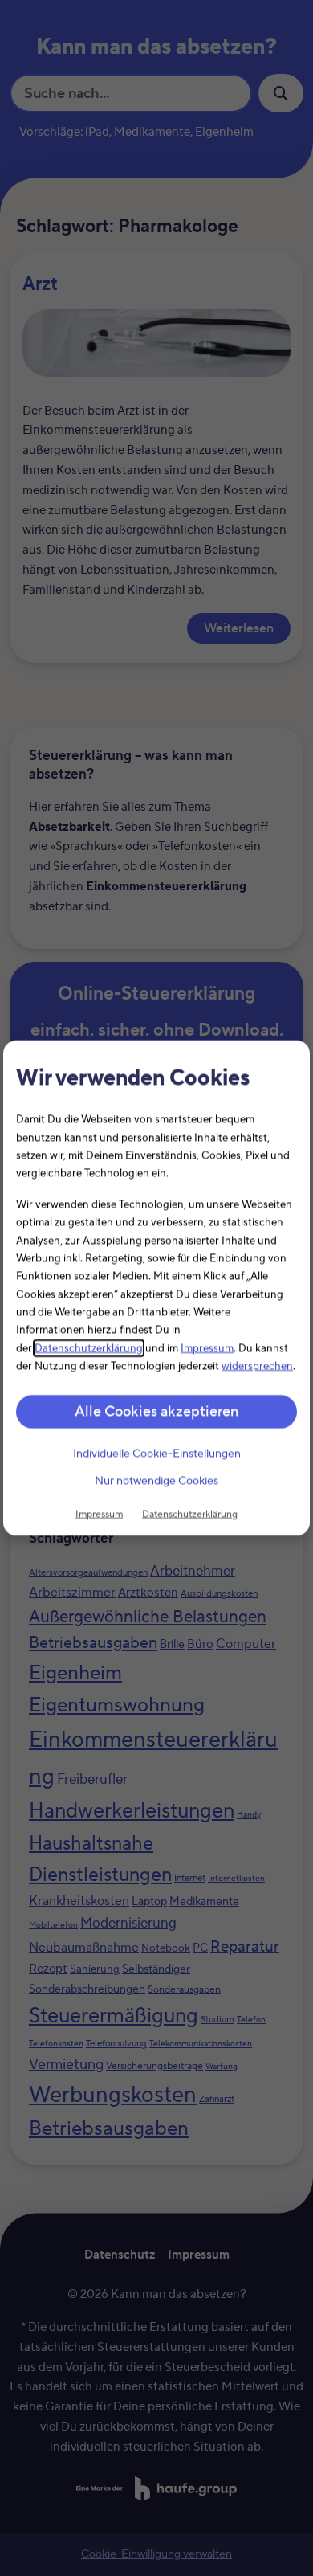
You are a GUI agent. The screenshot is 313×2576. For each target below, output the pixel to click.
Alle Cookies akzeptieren (156, 1411)
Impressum (207, 1348)
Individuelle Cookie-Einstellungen (157, 1454)
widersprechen (257, 1366)
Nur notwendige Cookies (156, 1481)
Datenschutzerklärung (89, 1348)
